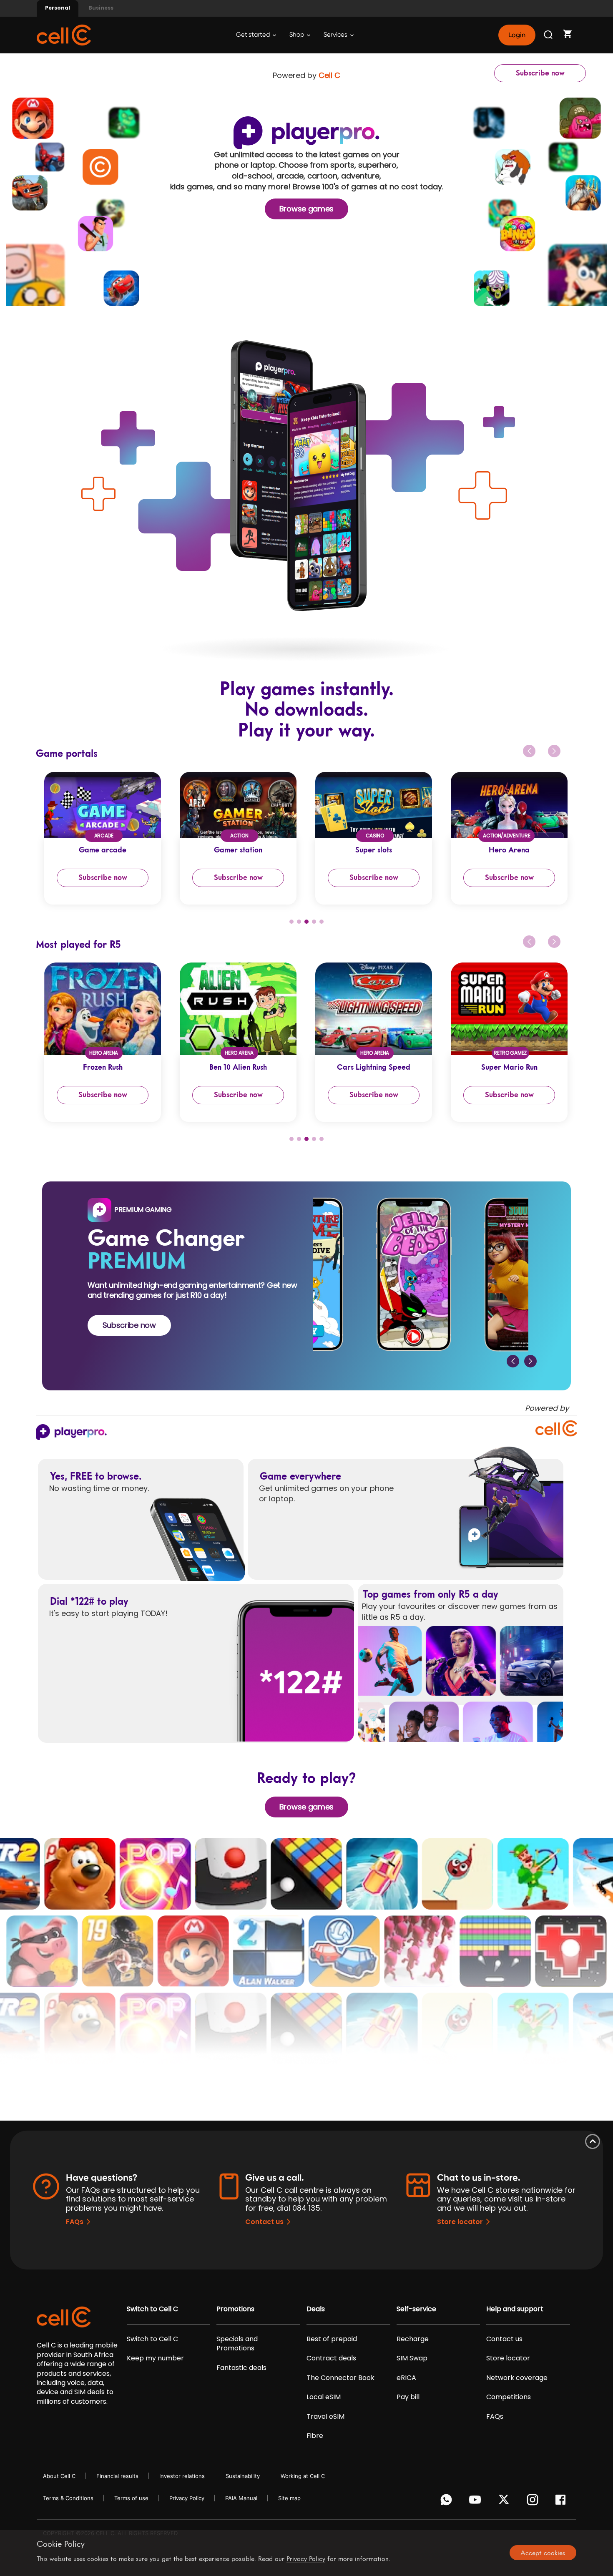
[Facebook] (563, 2502)
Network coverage (517, 2378)
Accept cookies (543, 2553)
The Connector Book (340, 2378)
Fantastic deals (241, 2368)
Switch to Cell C (152, 2309)
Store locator (460, 2222)
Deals (316, 2309)
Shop (297, 35)
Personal (58, 8)
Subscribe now (540, 73)
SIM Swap (412, 2358)
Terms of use (131, 2498)
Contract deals (331, 2358)
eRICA (406, 2378)
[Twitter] (505, 2502)
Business (101, 8)
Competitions (509, 2397)
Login (517, 35)
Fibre (315, 2436)
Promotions (235, 2309)
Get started (254, 35)
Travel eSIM (325, 2417)
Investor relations (182, 2476)
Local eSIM (324, 2397)
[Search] (549, 35)
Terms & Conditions (68, 2498)
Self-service (416, 2309)
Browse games (306, 209)
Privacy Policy (187, 2498)
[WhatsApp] (448, 2502)
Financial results (117, 2476)
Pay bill (408, 2397)
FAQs (75, 2222)
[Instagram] (534, 2502)
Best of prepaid (332, 2339)
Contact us (264, 2222)
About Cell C (59, 2476)
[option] (94, 838)
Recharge (413, 2339)
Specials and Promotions (237, 2344)
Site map (289, 2498)
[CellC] (64, 34)
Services (336, 35)
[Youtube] (476, 2502)
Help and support (515, 2309)
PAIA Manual (241, 2498)
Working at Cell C (303, 2476)
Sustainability (243, 2476)
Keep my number (155, 2358)
